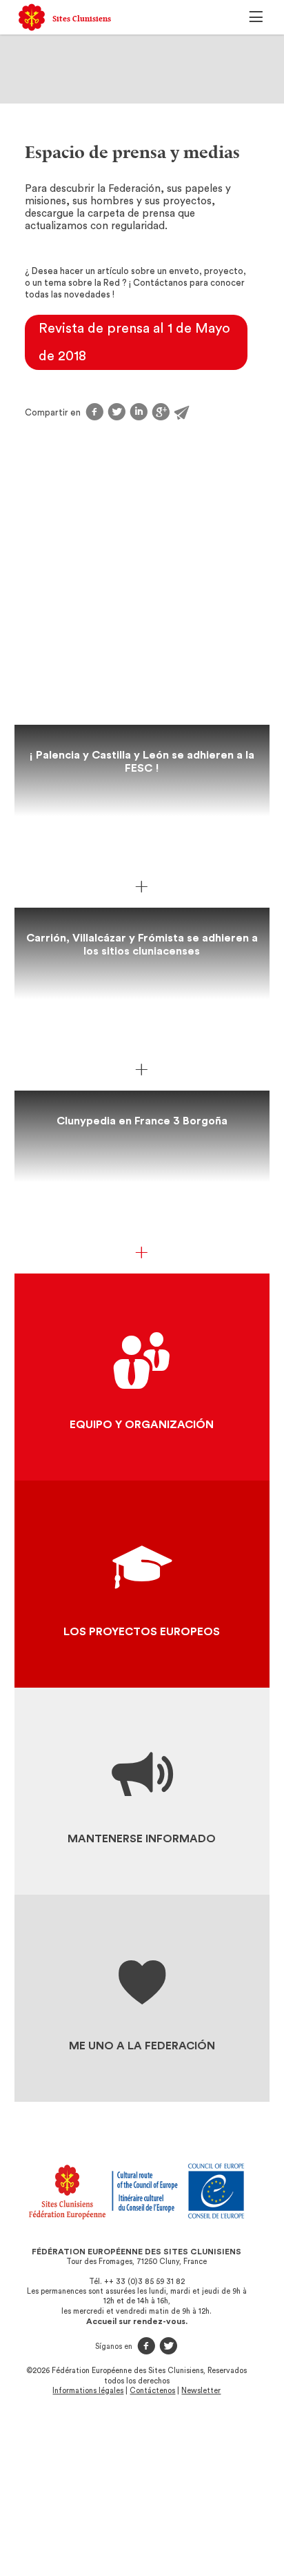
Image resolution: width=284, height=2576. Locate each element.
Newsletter (201, 2391)
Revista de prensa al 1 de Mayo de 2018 (134, 342)
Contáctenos (152, 2391)
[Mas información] (142, 887)
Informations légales (88, 2391)
